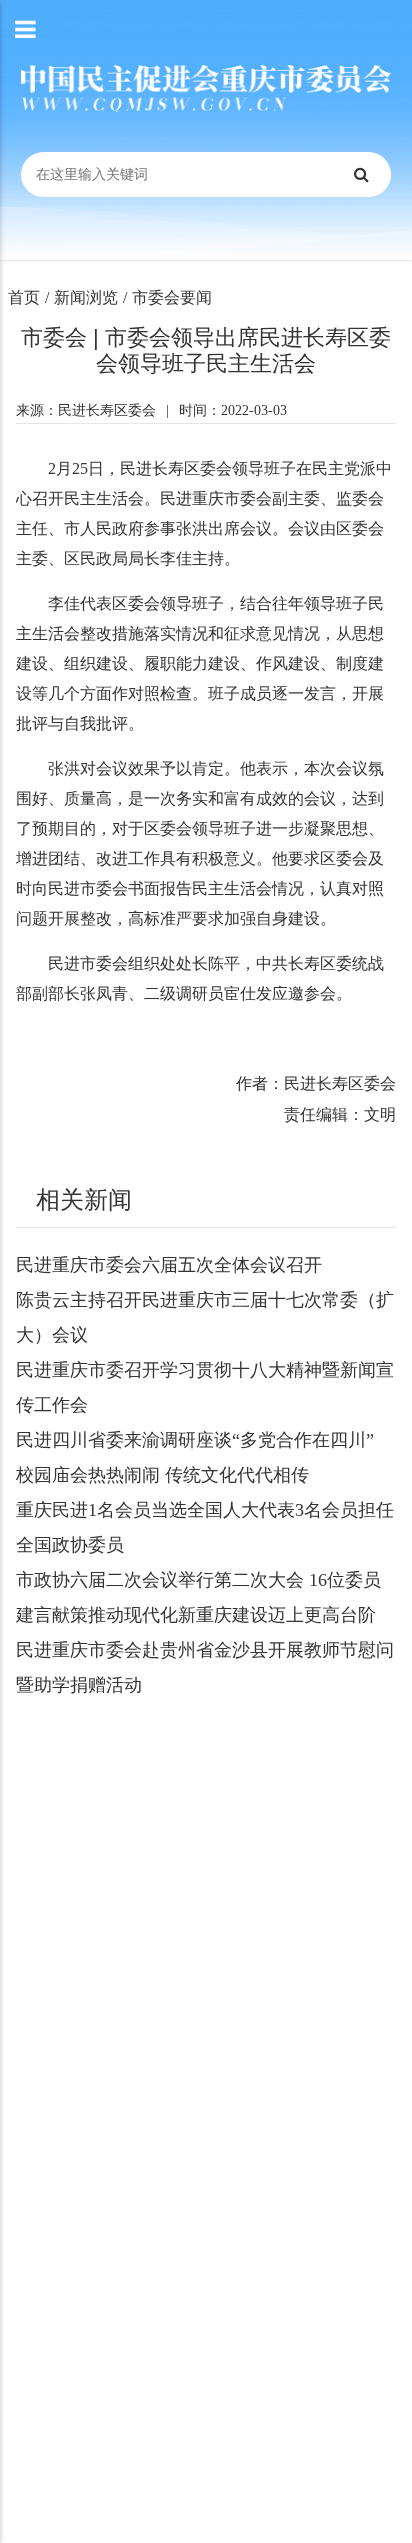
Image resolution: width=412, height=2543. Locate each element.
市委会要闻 (172, 297)
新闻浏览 (86, 297)
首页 (24, 297)
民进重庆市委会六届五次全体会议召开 (169, 1265)
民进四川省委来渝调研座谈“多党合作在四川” (195, 1440)
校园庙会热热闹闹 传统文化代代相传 (162, 1475)
